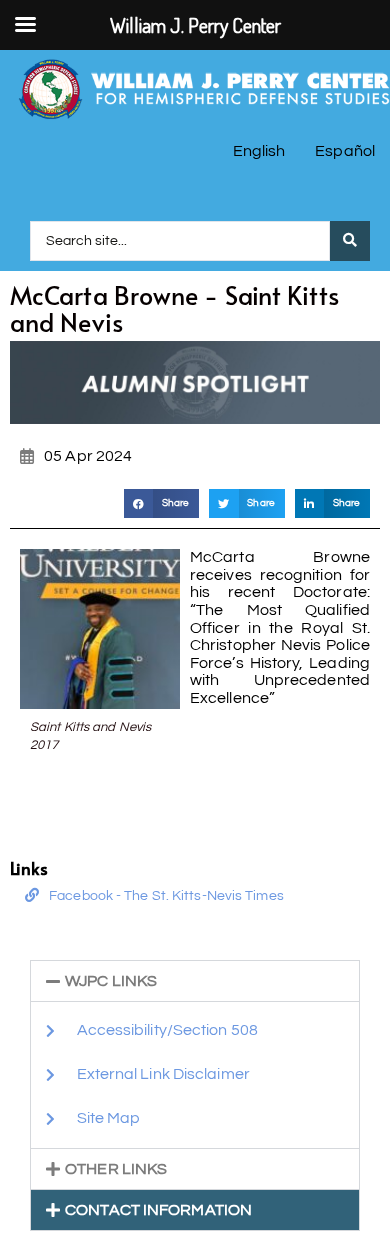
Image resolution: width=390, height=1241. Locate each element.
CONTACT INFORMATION (158, 1210)
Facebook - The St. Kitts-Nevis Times (166, 896)
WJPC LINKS (111, 981)
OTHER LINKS (116, 1169)
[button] (161, 503)
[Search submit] (350, 241)
